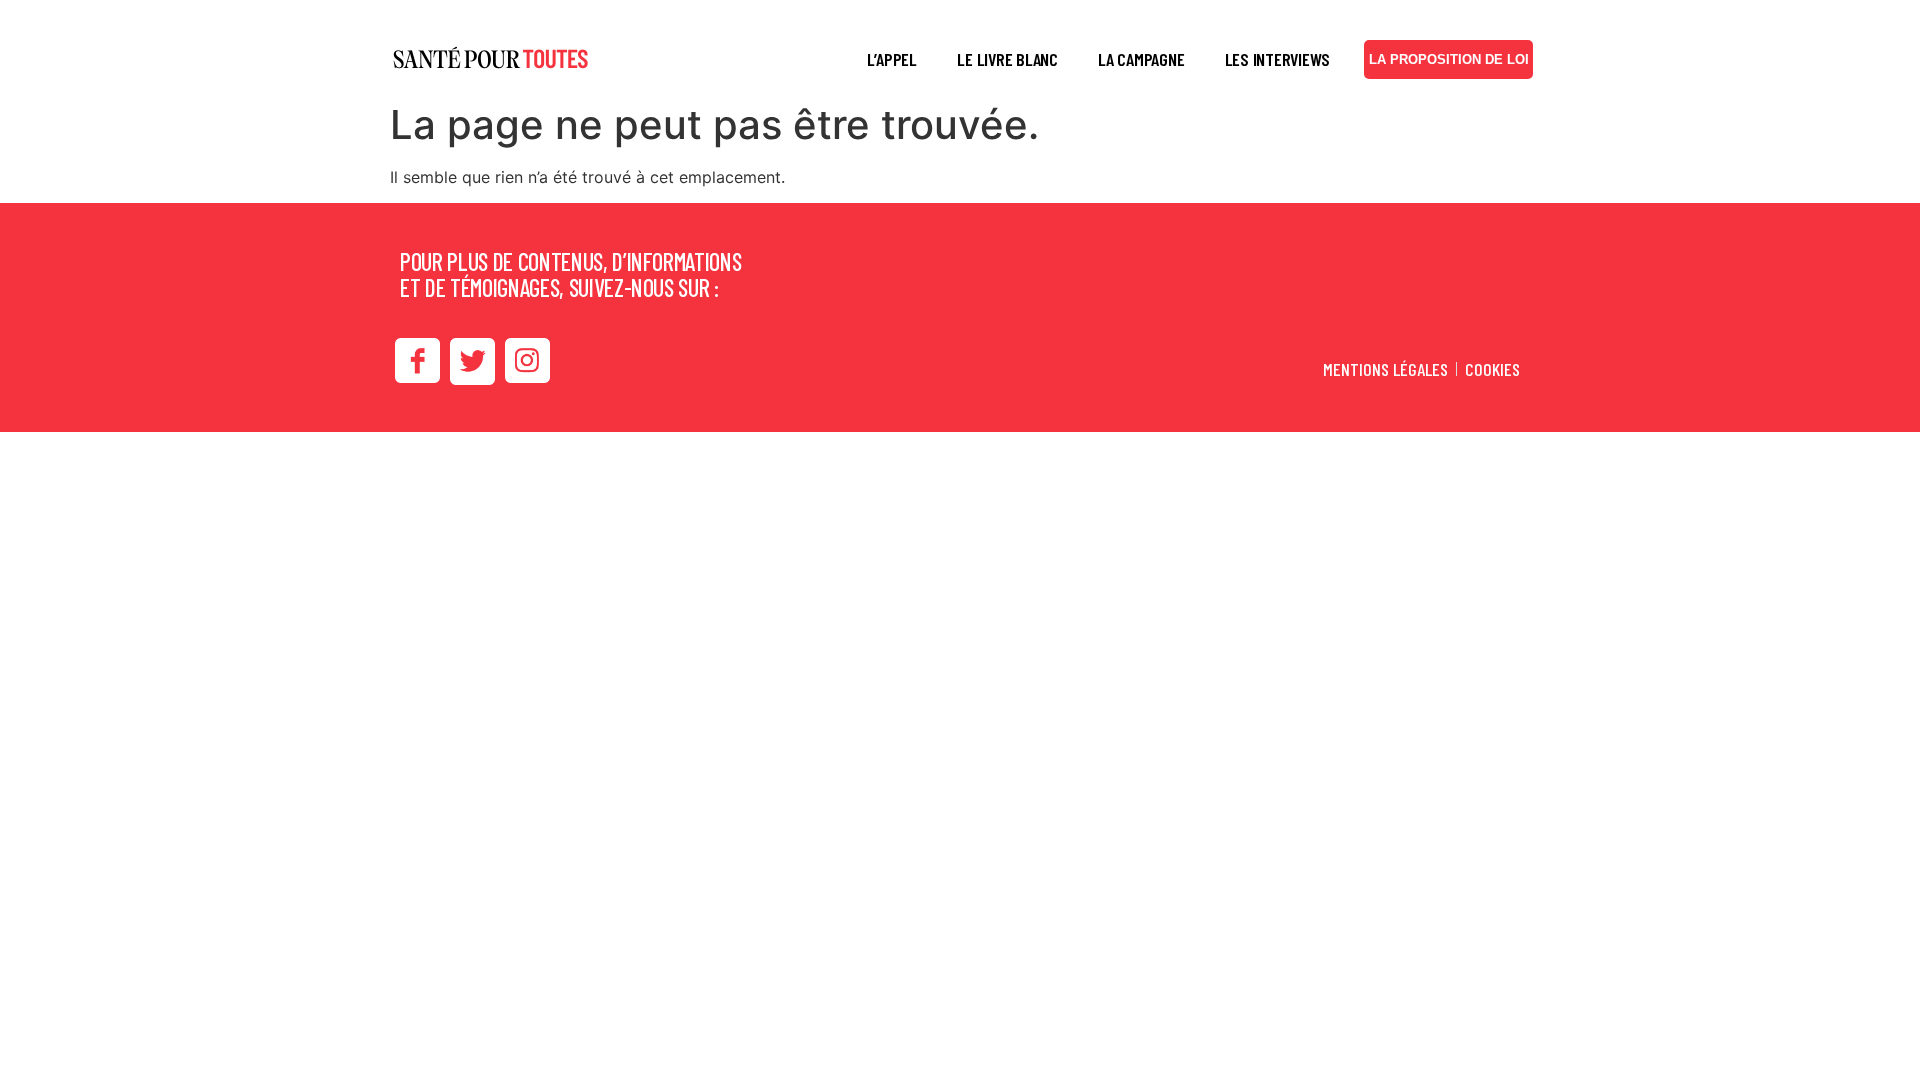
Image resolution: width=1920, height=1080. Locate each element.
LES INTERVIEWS (1278, 59)
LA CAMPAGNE (1141, 59)
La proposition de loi (1449, 59)
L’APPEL (892, 59)
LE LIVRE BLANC (1007, 59)
